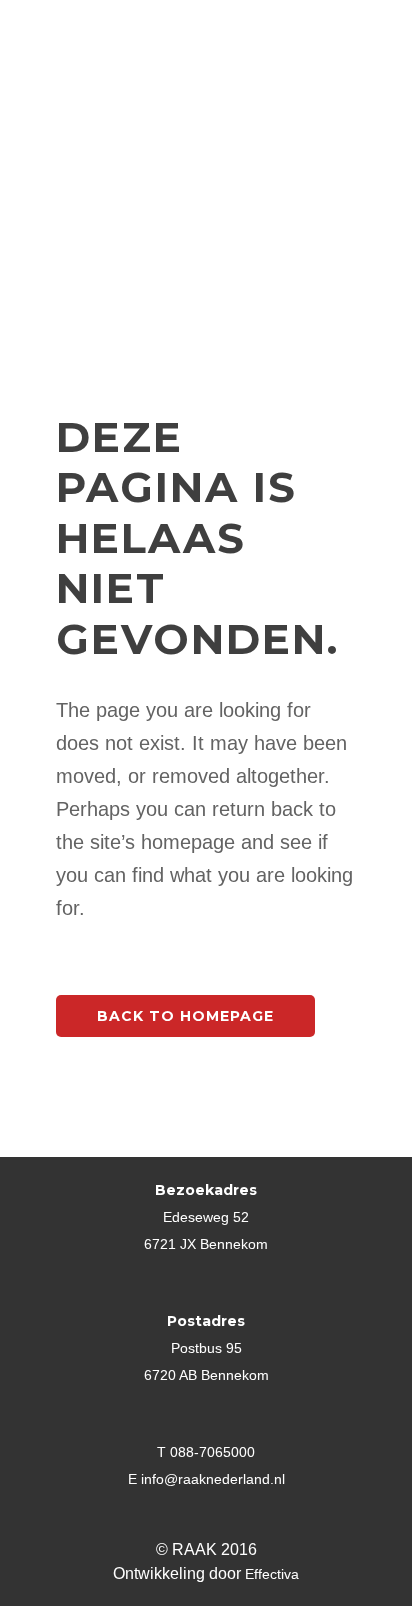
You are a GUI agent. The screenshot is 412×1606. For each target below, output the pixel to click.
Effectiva (272, 1574)
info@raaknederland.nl (213, 1479)
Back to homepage (185, 1016)
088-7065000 (212, 1452)
